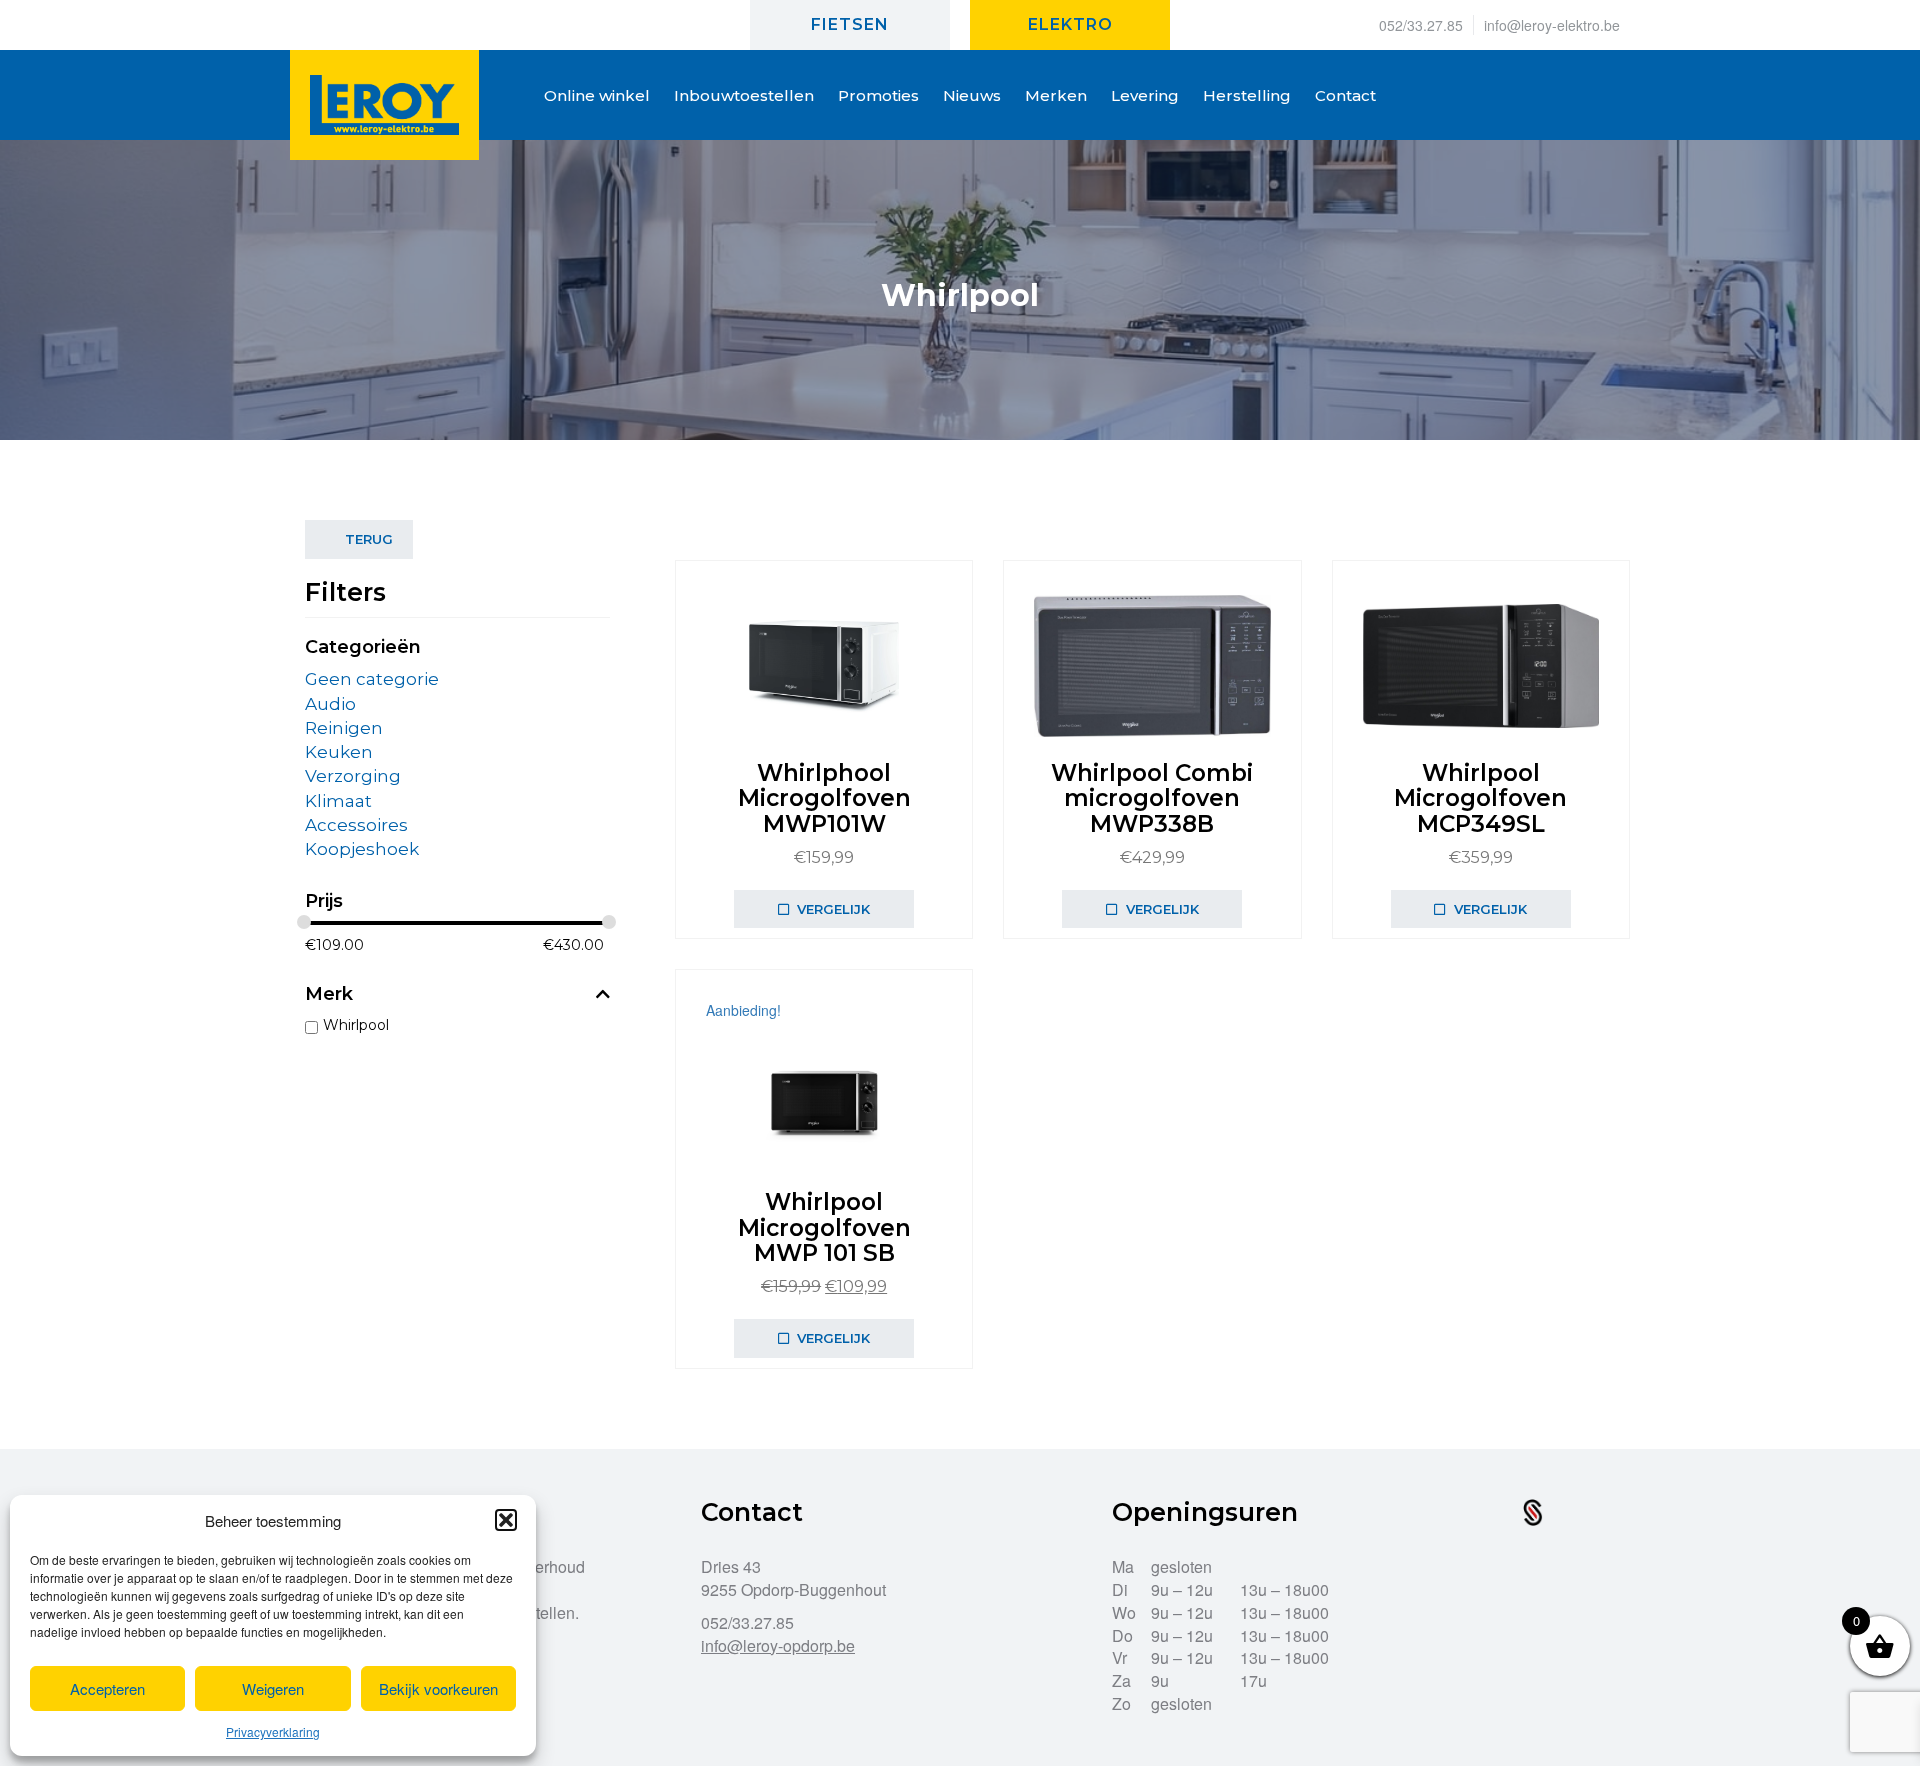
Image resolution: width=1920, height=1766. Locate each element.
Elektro (1070, 24)
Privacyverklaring (273, 1731)
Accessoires (356, 825)
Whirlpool (356, 1025)
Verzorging (353, 776)
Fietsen (850, 24)
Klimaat (338, 801)
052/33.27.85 (1421, 25)
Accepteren (107, 1688)
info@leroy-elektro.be (1552, 25)
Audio (330, 704)
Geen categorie (372, 679)
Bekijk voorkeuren (438, 1688)
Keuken (339, 752)
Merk (329, 995)
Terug (369, 539)
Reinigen (344, 728)
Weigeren (273, 1688)
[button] (506, 1520)
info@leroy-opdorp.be (778, 1645)
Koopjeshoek (362, 849)
